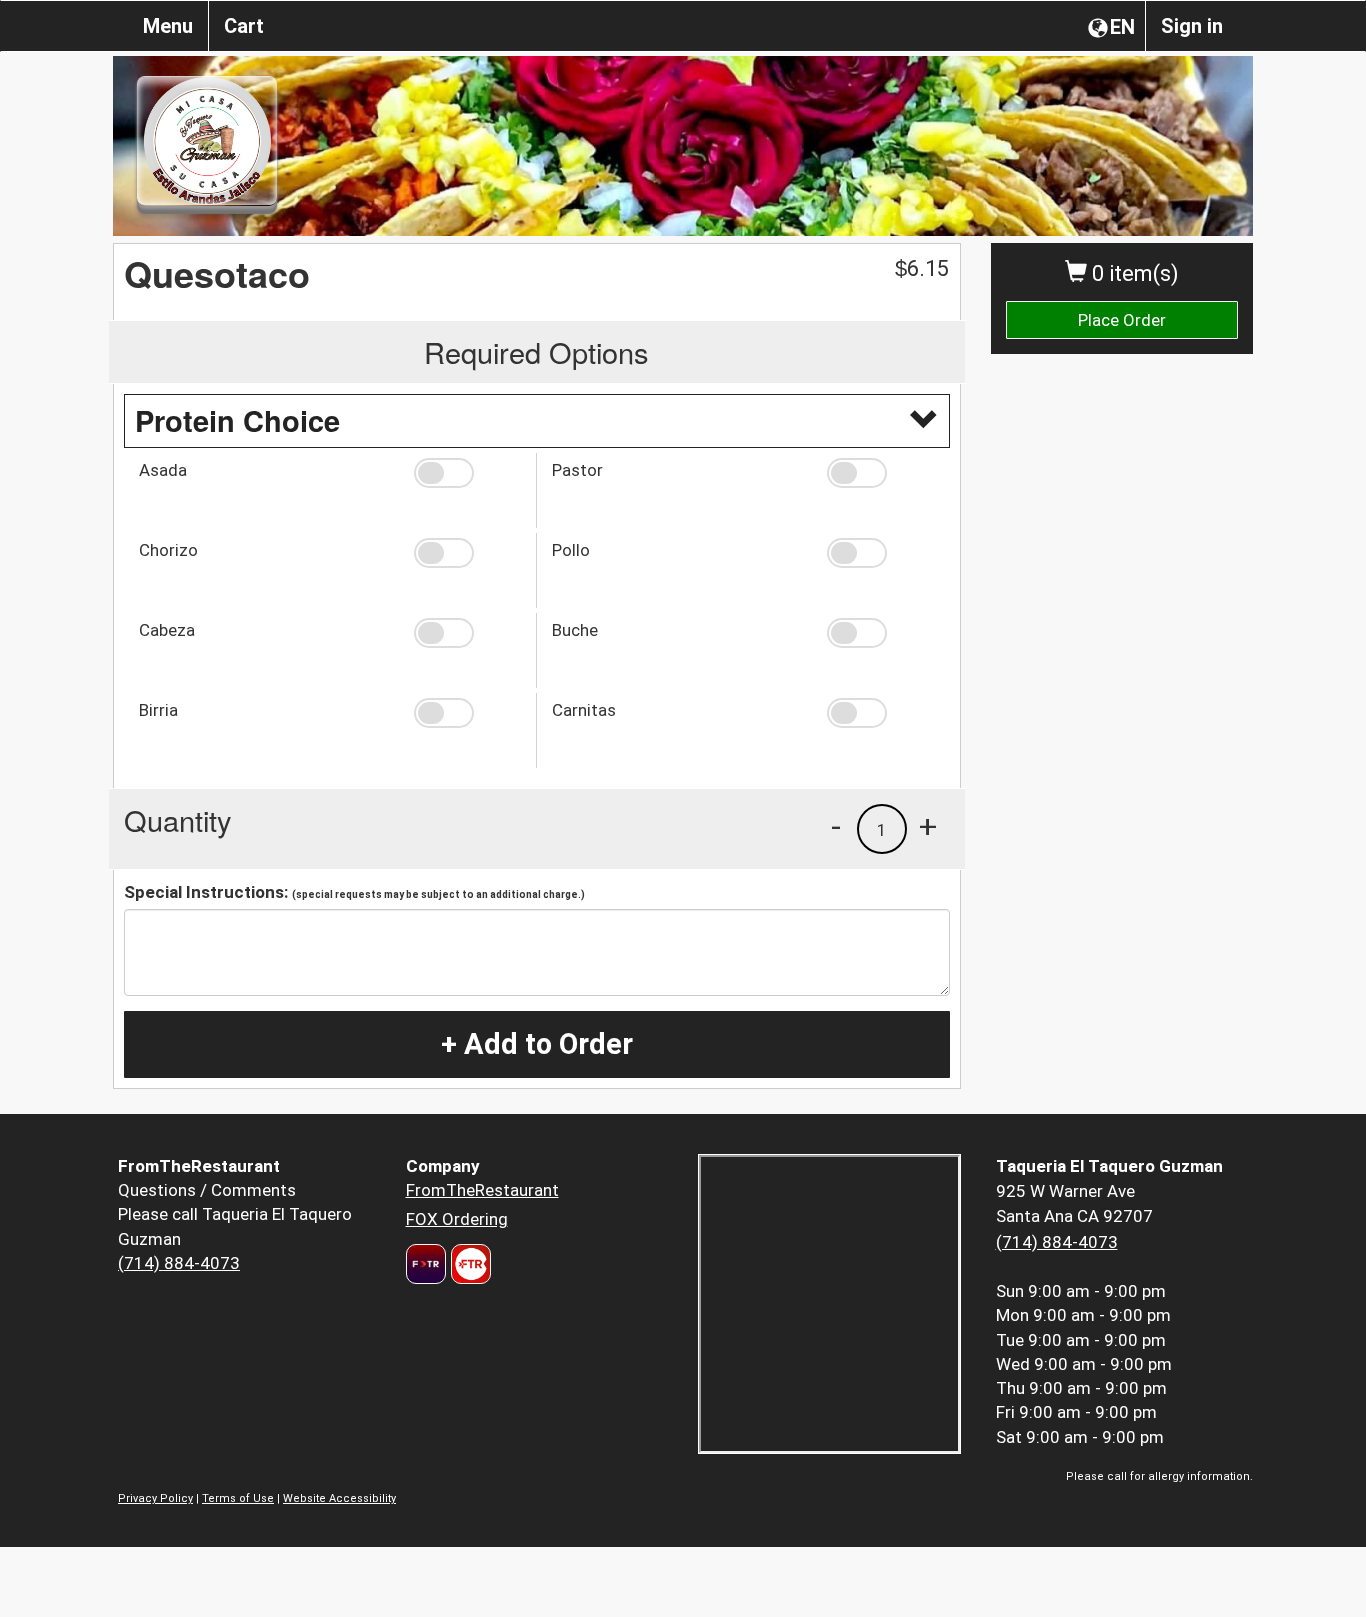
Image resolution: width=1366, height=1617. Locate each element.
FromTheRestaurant (482, 1190)
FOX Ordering (457, 1219)
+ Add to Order (537, 1044)
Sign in (1192, 26)
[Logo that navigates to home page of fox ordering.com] (468, 1264)
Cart (244, 26)
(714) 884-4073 (179, 1263)
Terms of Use (238, 1498)
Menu (168, 26)
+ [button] (928, 826)
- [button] (836, 826)
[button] (467, 473)
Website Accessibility (339, 1498)
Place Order (1122, 320)
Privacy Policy (155, 1498)
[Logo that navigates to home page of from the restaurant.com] (426, 1264)
